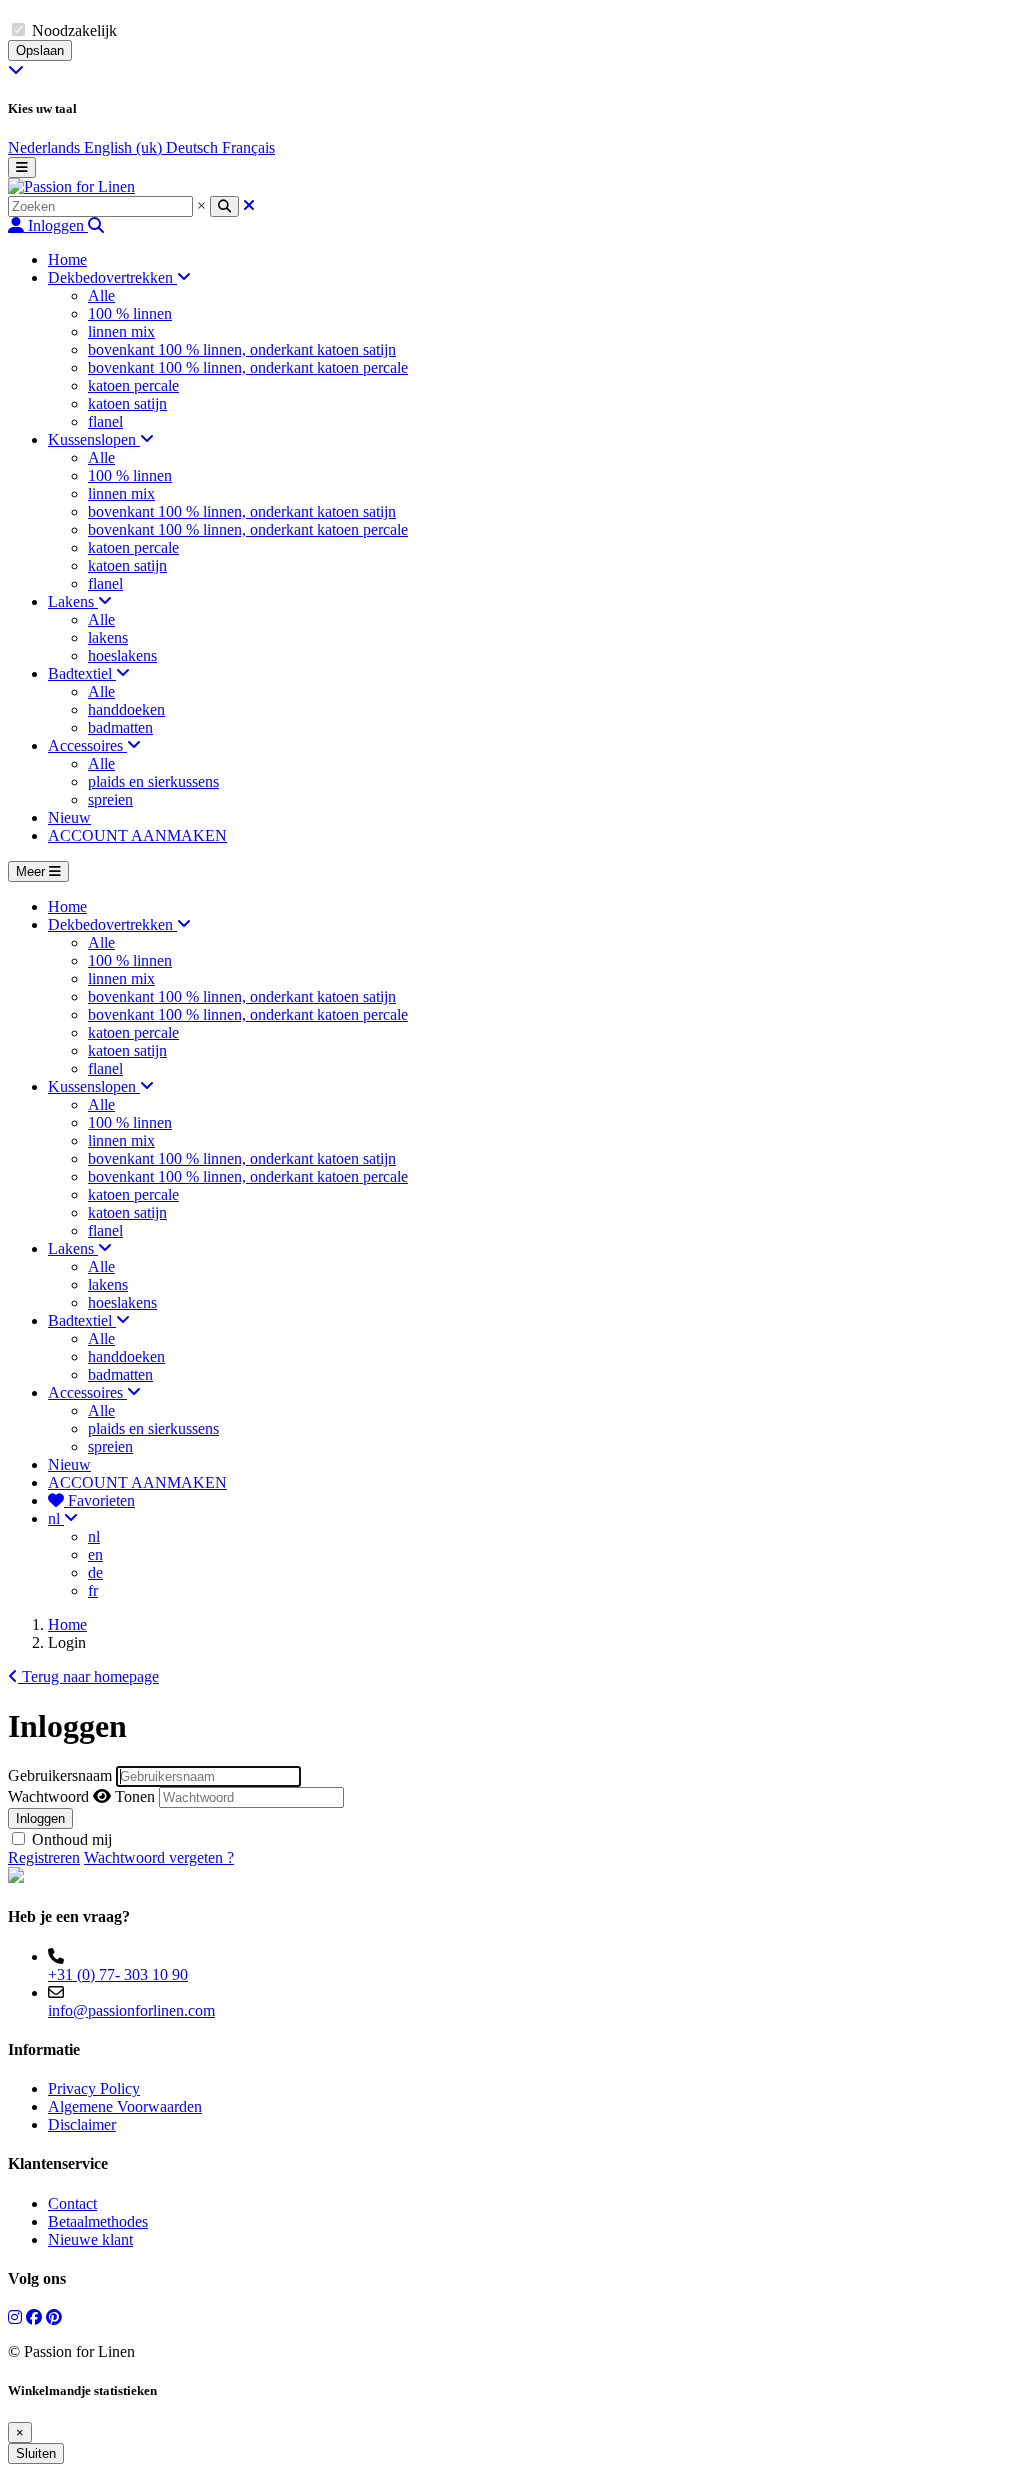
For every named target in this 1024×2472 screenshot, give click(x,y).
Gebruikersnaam (60, 1775)
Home (67, 1624)
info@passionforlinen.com (131, 2010)
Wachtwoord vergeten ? (159, 1857)
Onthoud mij (72, 1839)
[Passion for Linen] (71, 186)
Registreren (44, 1857)
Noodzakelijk (74, 30)
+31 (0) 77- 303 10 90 (118, 1974)
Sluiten (36, 2453)
